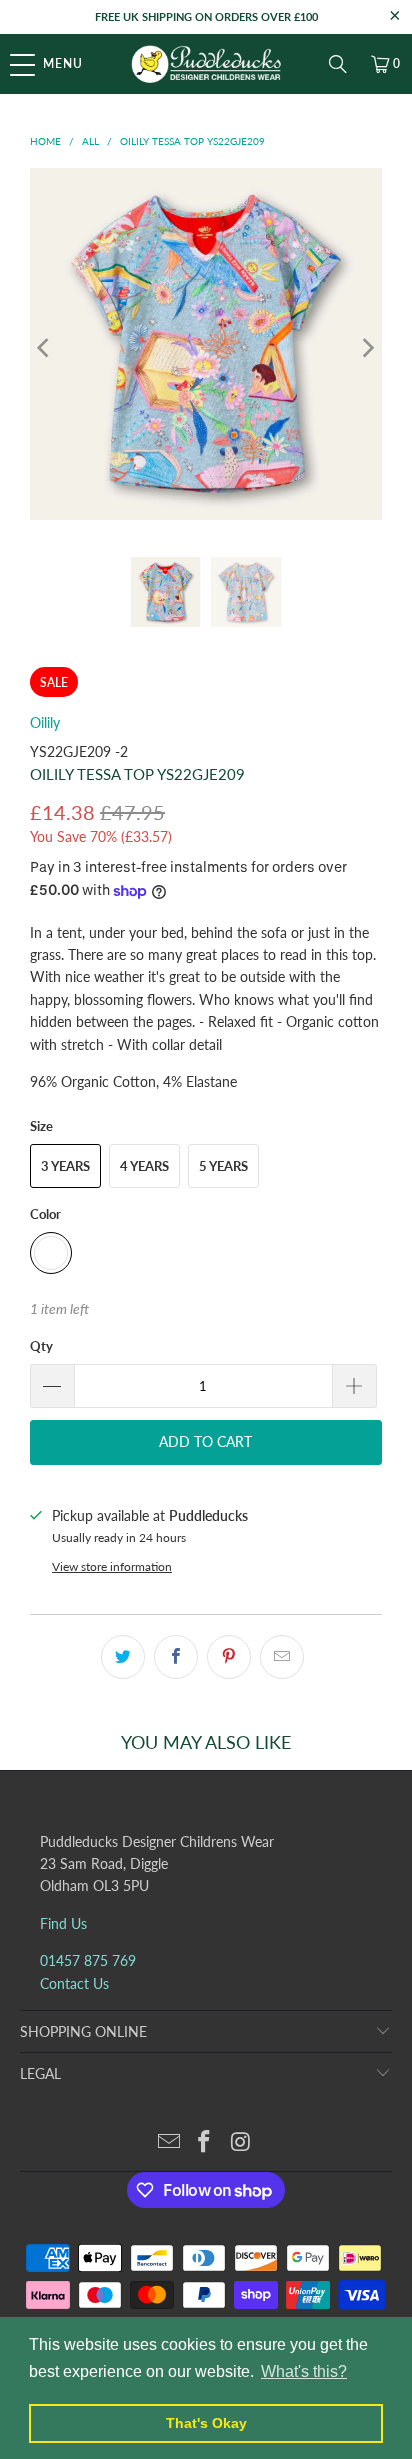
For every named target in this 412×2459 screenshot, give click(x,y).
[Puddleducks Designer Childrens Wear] (206, 64)
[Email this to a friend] (282, 1657)
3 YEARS (65, 1166)
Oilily (45, 722)
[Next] (367, 347)
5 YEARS (223, 1166)
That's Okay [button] (206, 2423)
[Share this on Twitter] (123, 1657)
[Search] (338, 64)
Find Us (63, 1923)
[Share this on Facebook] (176, 1657)
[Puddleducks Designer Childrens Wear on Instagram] (241, 2142)
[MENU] (10, 64)
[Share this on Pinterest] (229, 1657)
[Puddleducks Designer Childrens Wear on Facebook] (205, 2142)
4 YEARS (144, 1166)
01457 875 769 (88, 1960)
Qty (41, 1346)
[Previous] (45, 347)
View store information (112, 1566)
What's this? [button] (304, 2371)
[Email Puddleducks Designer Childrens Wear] (169, 2142)
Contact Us (74, 1983)
